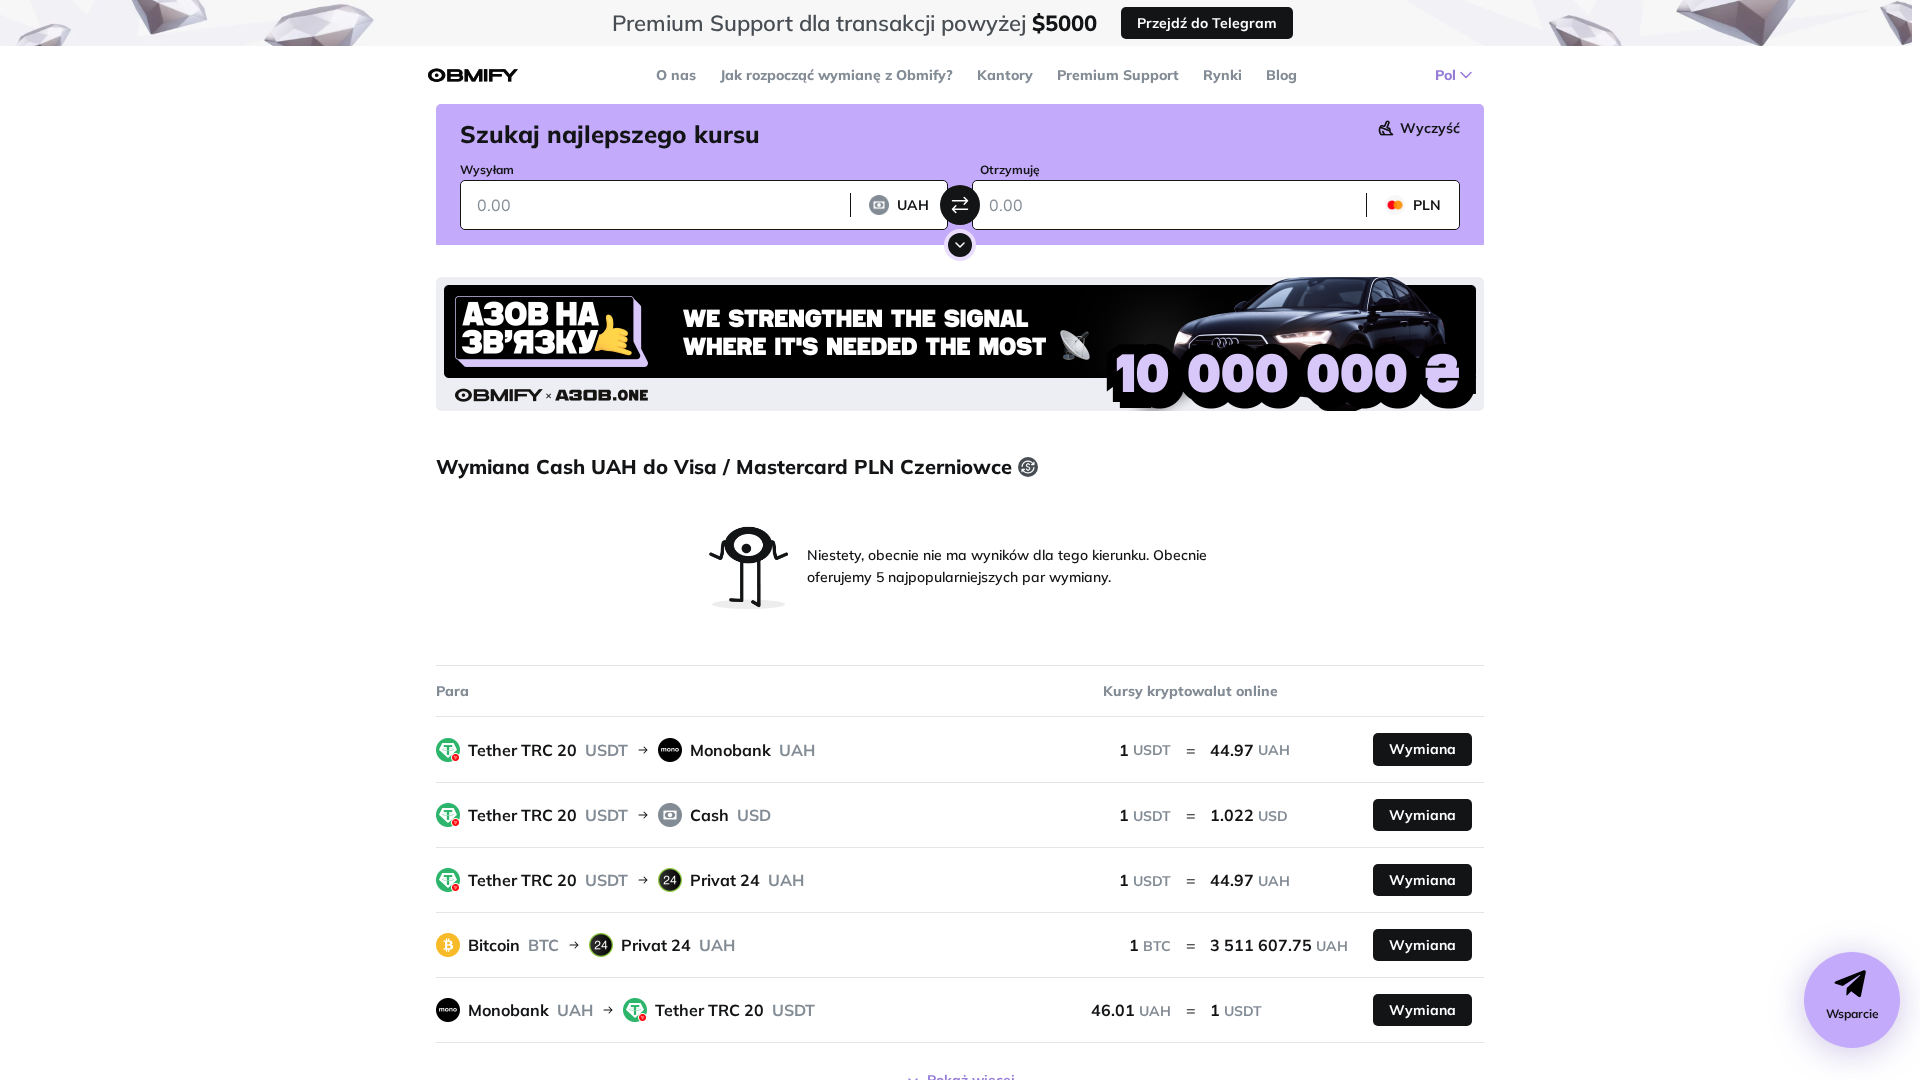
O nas (676, 75)
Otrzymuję (1010, 169)
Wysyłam (487, 169)
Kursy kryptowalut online (1190, 691)
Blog (1281, 75)
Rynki (1222, 75)
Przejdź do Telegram (1207, 23)
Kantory (1005, 75)
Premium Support (1118, 75)
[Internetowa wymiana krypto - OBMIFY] (473, 75)
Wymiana (1422, 749)
